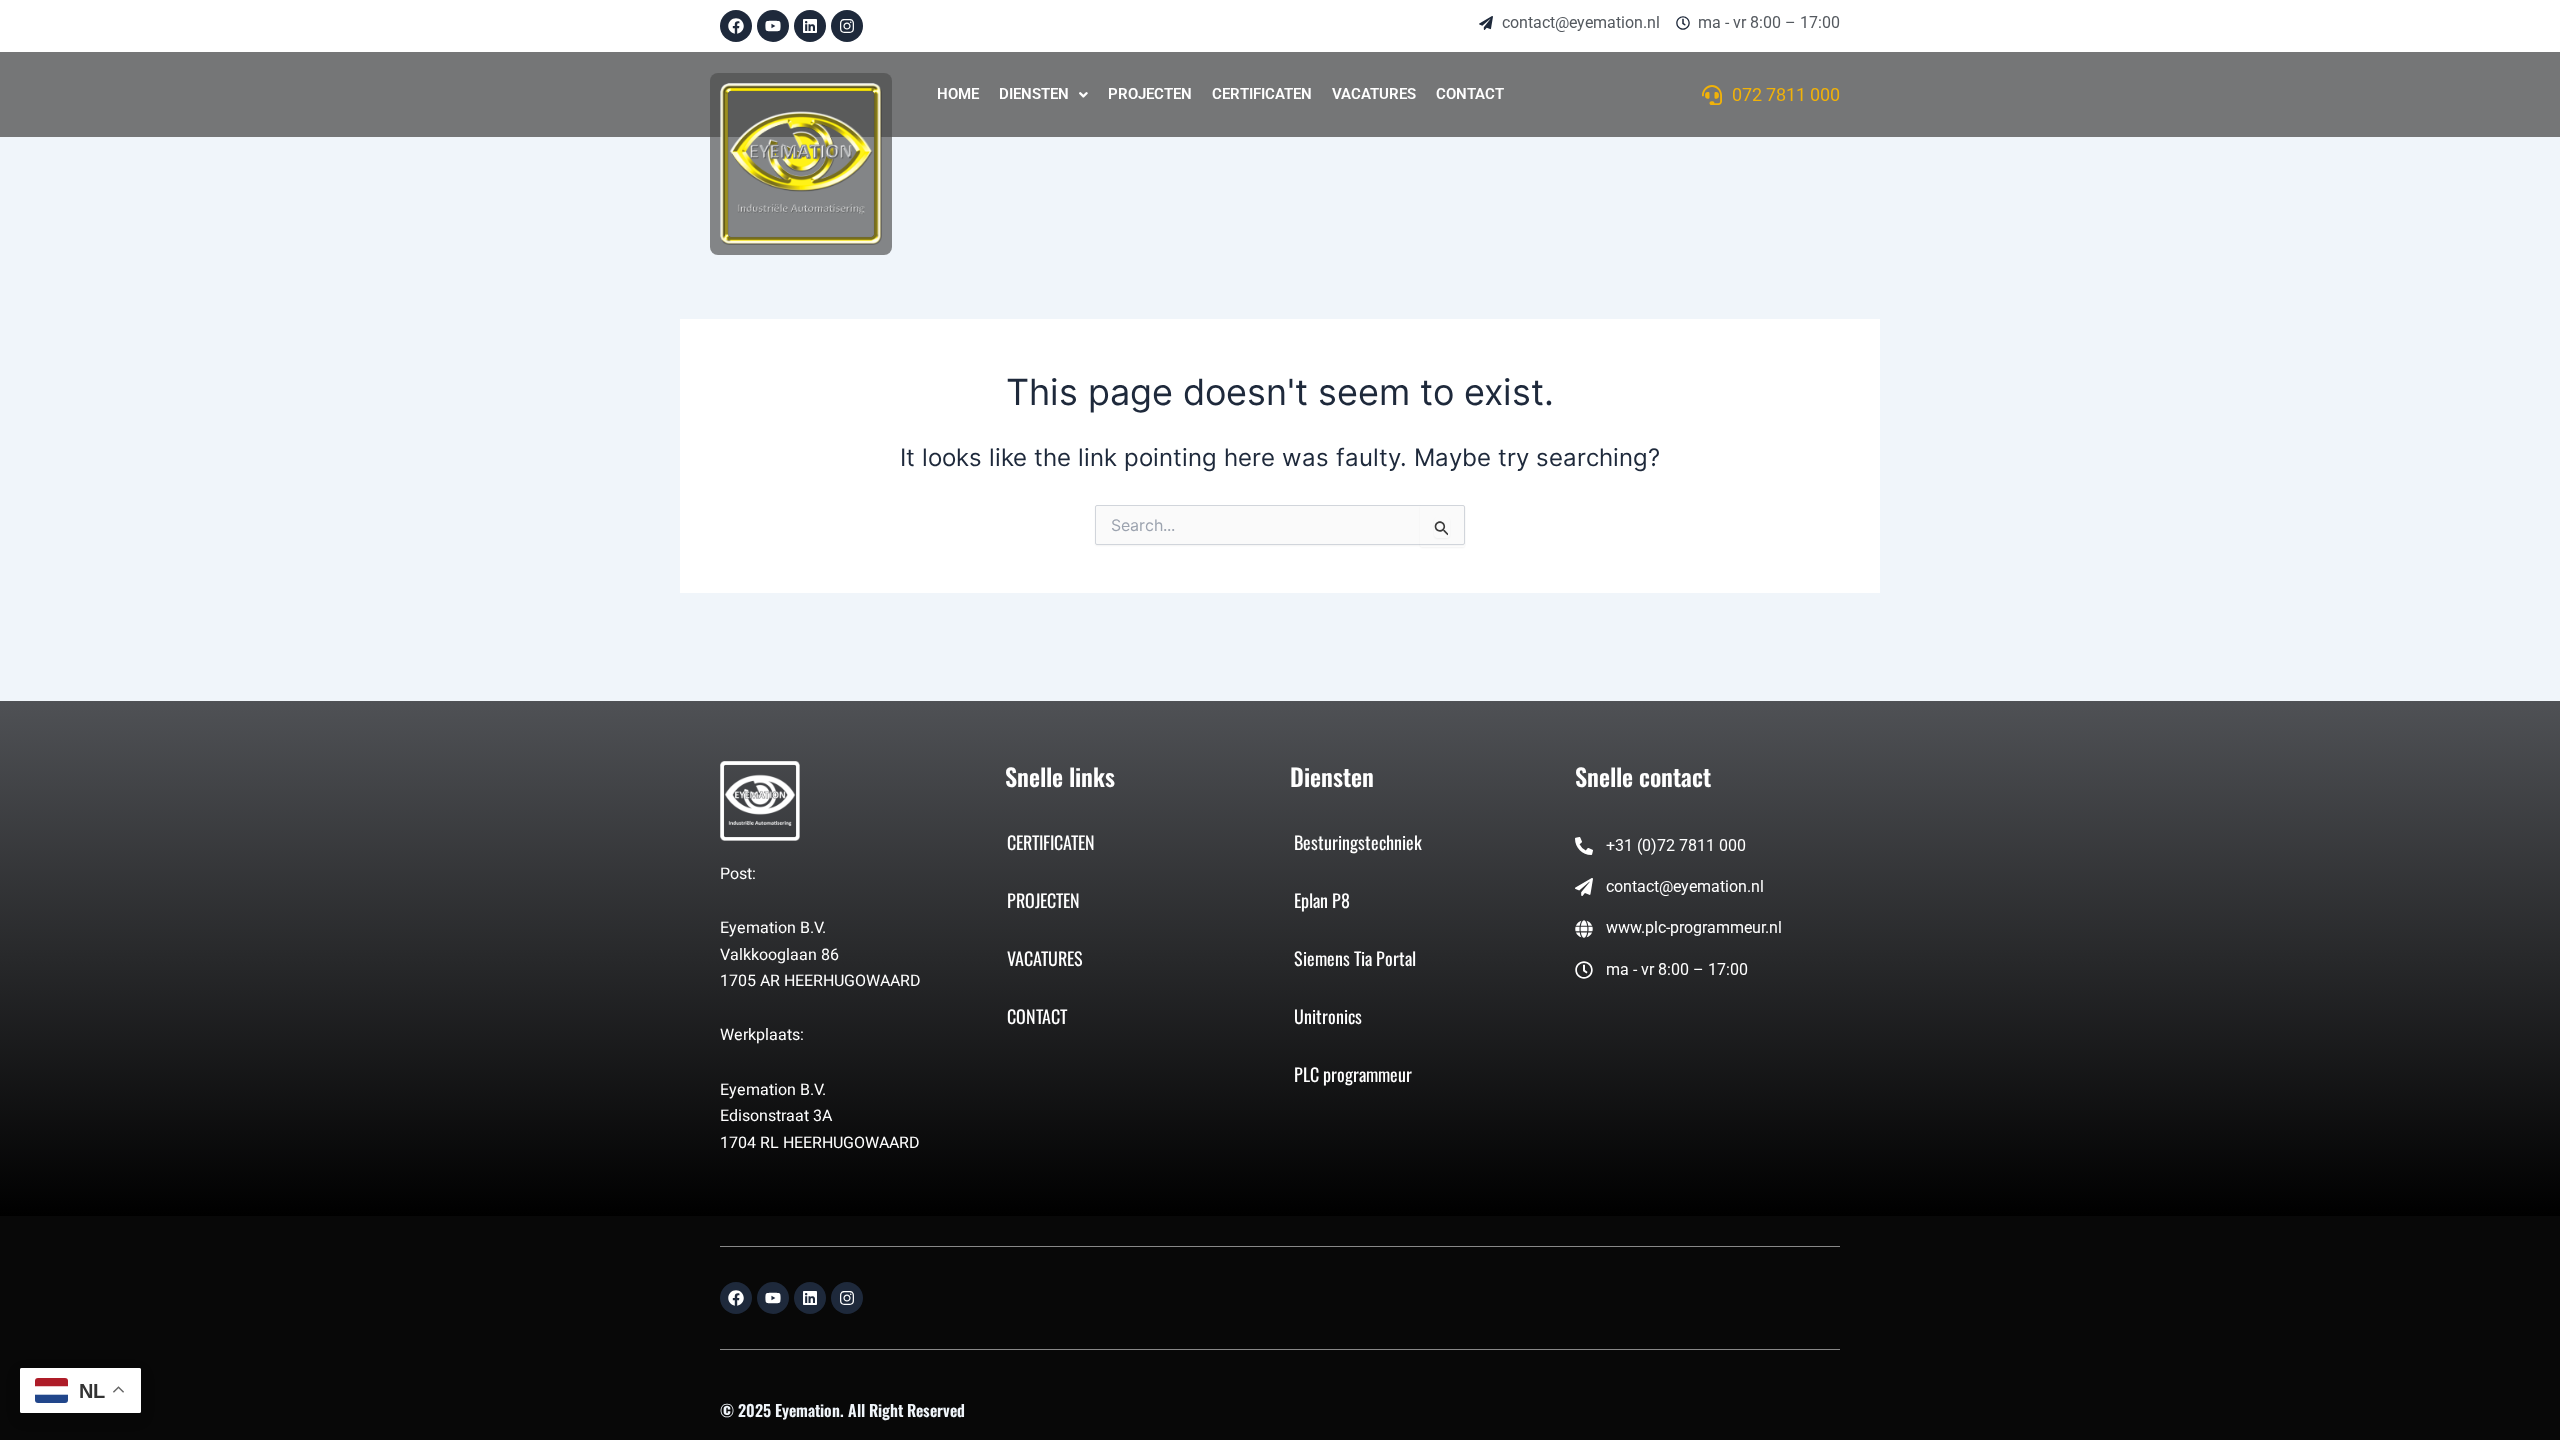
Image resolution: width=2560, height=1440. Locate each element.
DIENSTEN (1034, 94)
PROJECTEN (1150, 94)
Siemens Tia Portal (1355, 958)
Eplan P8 (1322, 900)
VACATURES (1374, 94)
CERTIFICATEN (1262, 94)
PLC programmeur (1353, 1074)
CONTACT (1470, 94)
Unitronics (1328, 1016)
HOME (958, 94)
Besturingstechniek (1358, 842)
